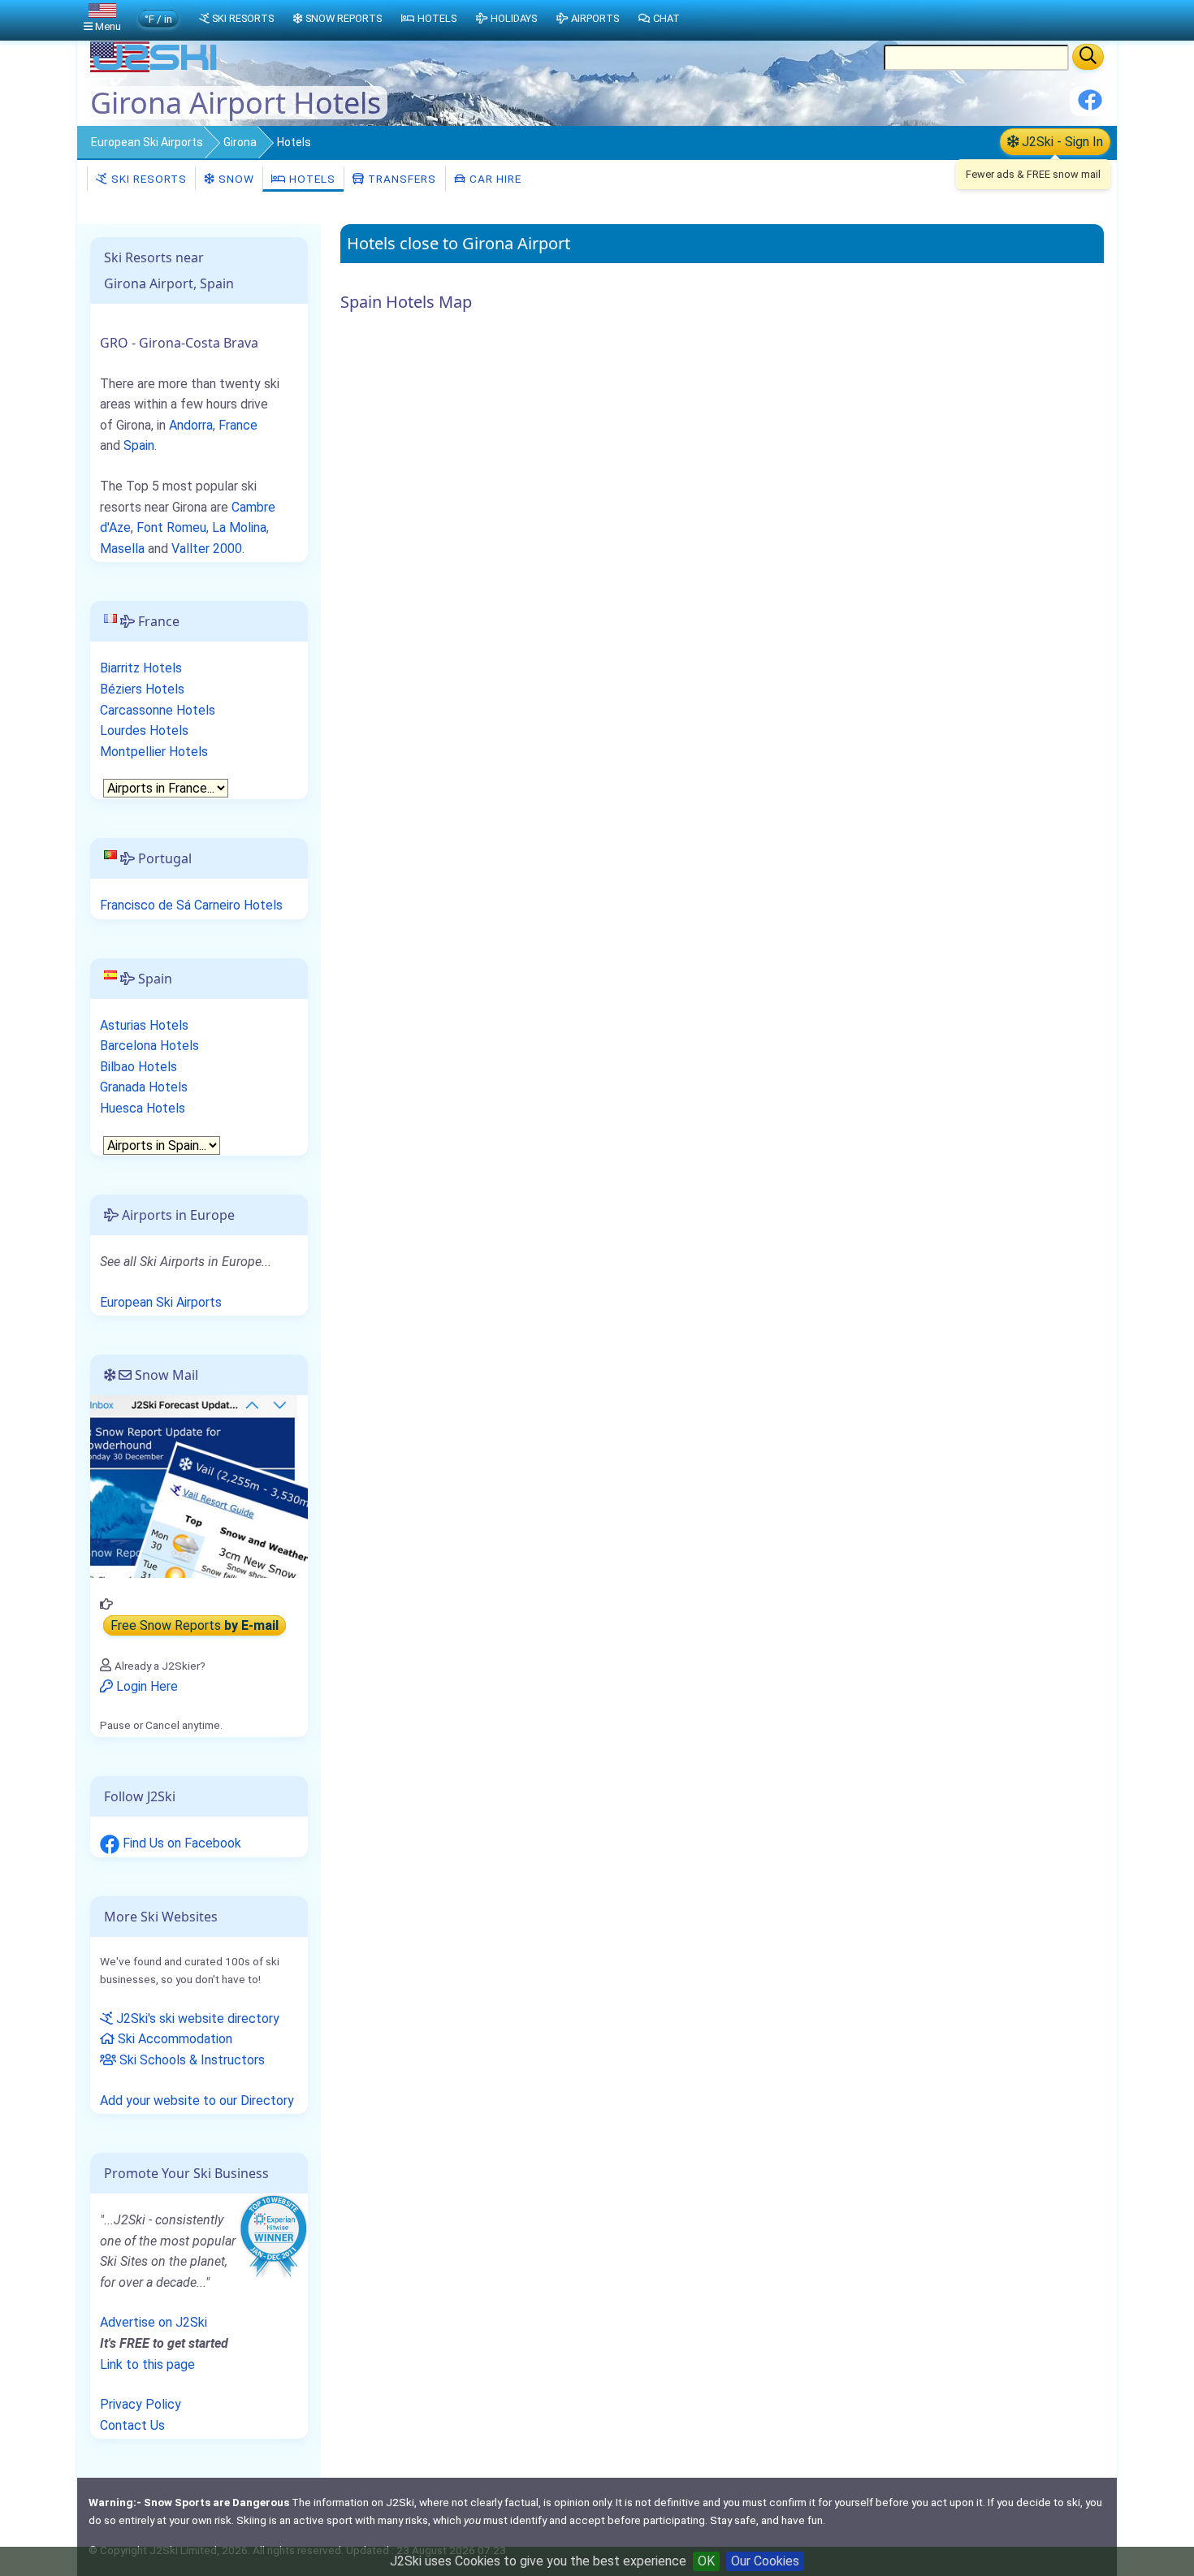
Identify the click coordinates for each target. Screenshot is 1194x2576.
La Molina (239, 527)
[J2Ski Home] (155, 69)
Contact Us (132, 2425)
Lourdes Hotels (144, 730)
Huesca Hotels (143, 1108)
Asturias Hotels (144, 1025)
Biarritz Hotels (141, 668)
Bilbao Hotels (138, 1067)
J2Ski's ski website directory (196, 2018)
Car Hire (494, 179)
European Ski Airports (147, 142)
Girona (240, 142)
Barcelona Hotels (149, 1046)
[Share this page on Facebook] (1090, 106)
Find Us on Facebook (180, 1843)
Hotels (311, 179)
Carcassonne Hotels (158, 710)
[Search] (1088, 57)
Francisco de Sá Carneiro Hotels (191, 905)
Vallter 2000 (207, 549)
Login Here (145, 1686)
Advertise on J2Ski (154, 2322)
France (238, 425)
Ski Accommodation (173, 2039)
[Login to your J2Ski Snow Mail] (199, 1486)
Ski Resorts (147, 179)
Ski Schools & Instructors (190, 2060)
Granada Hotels (144, 1087)
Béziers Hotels (142, 689)
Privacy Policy (141, 2404)
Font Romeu (171, 527)
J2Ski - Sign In (1061, 142)
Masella (122, 549)
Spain (139, 445)
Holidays (514, 18)
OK (706, 2561)
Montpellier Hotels (154, 752)
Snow (235, 179)
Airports (595, 18)
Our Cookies (765, 2561)
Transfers (400, 179)
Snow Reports (344, 18)
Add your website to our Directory (197, 2101)
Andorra (191, 425)
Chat (666, 18)
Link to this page (147, 2364)
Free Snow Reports (195, 1625)
